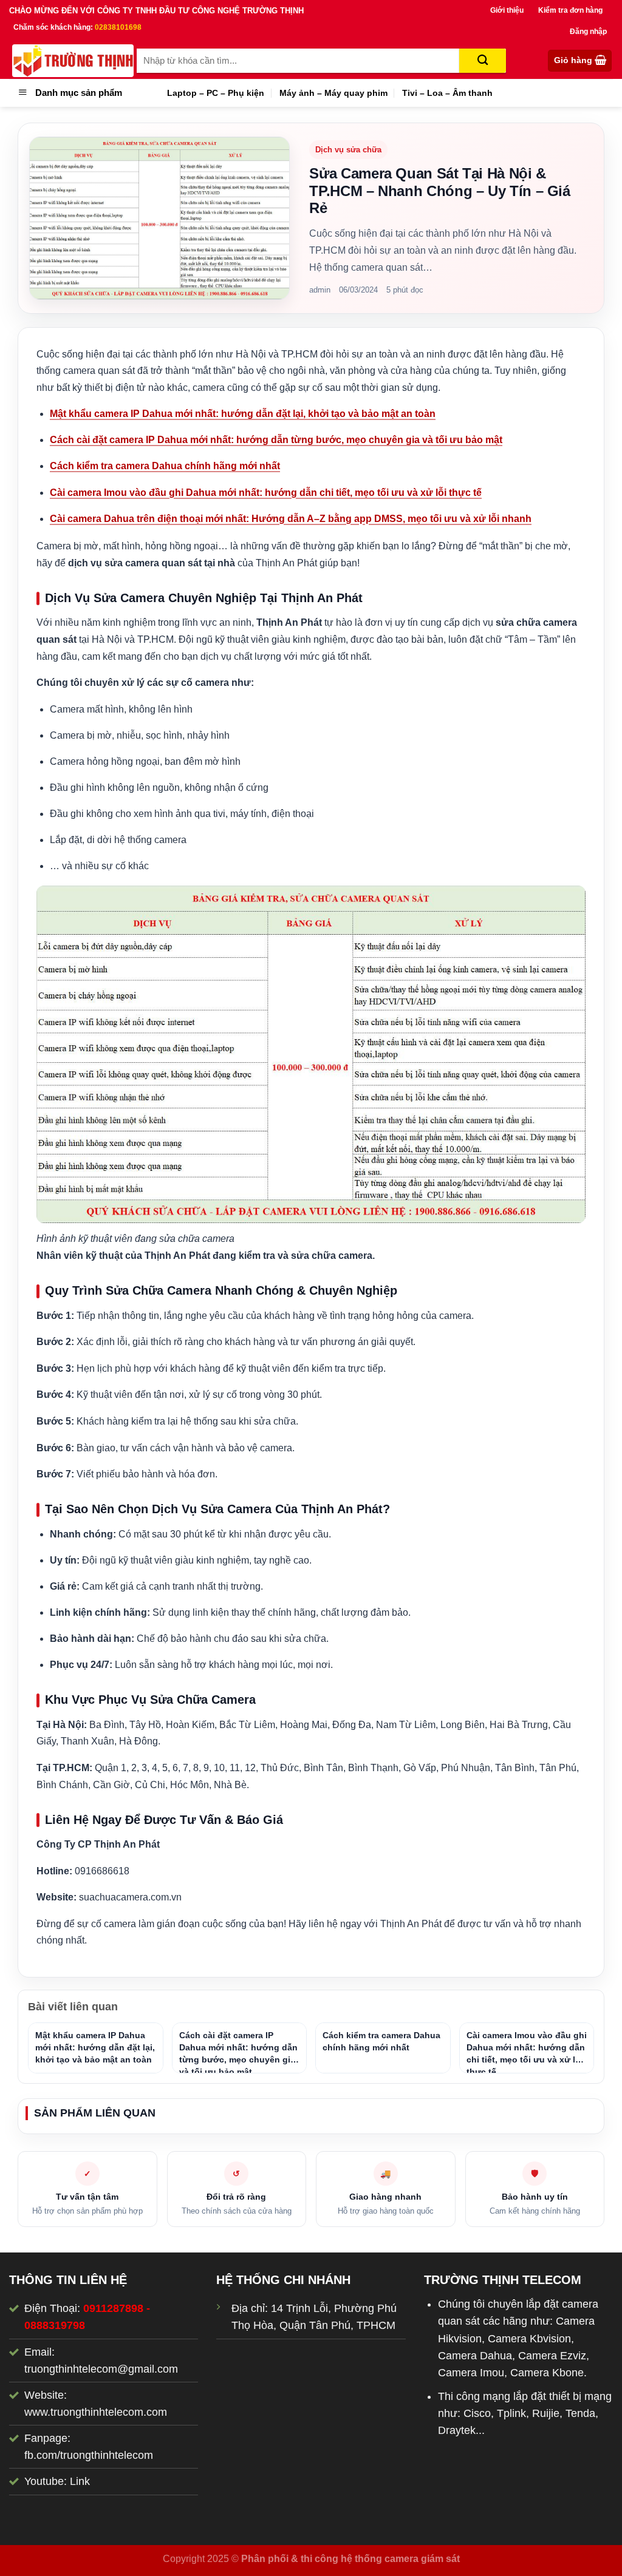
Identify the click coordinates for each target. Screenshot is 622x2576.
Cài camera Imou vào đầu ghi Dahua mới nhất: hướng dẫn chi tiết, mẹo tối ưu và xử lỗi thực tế (266, 493)
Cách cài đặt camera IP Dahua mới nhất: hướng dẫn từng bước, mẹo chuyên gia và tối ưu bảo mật (276, 440)
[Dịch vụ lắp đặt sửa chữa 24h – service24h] (73, 61)
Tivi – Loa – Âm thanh (447, 93)
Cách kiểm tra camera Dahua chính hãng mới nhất (165, 466)
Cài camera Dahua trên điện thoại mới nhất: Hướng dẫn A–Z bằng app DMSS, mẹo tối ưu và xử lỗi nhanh (291, 519)
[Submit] (483, 61)
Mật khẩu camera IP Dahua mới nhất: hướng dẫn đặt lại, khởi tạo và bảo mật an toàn (243, 414)
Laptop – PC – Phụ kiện (216, 93)
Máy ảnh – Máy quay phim (333, 93)
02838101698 (118, 27)
